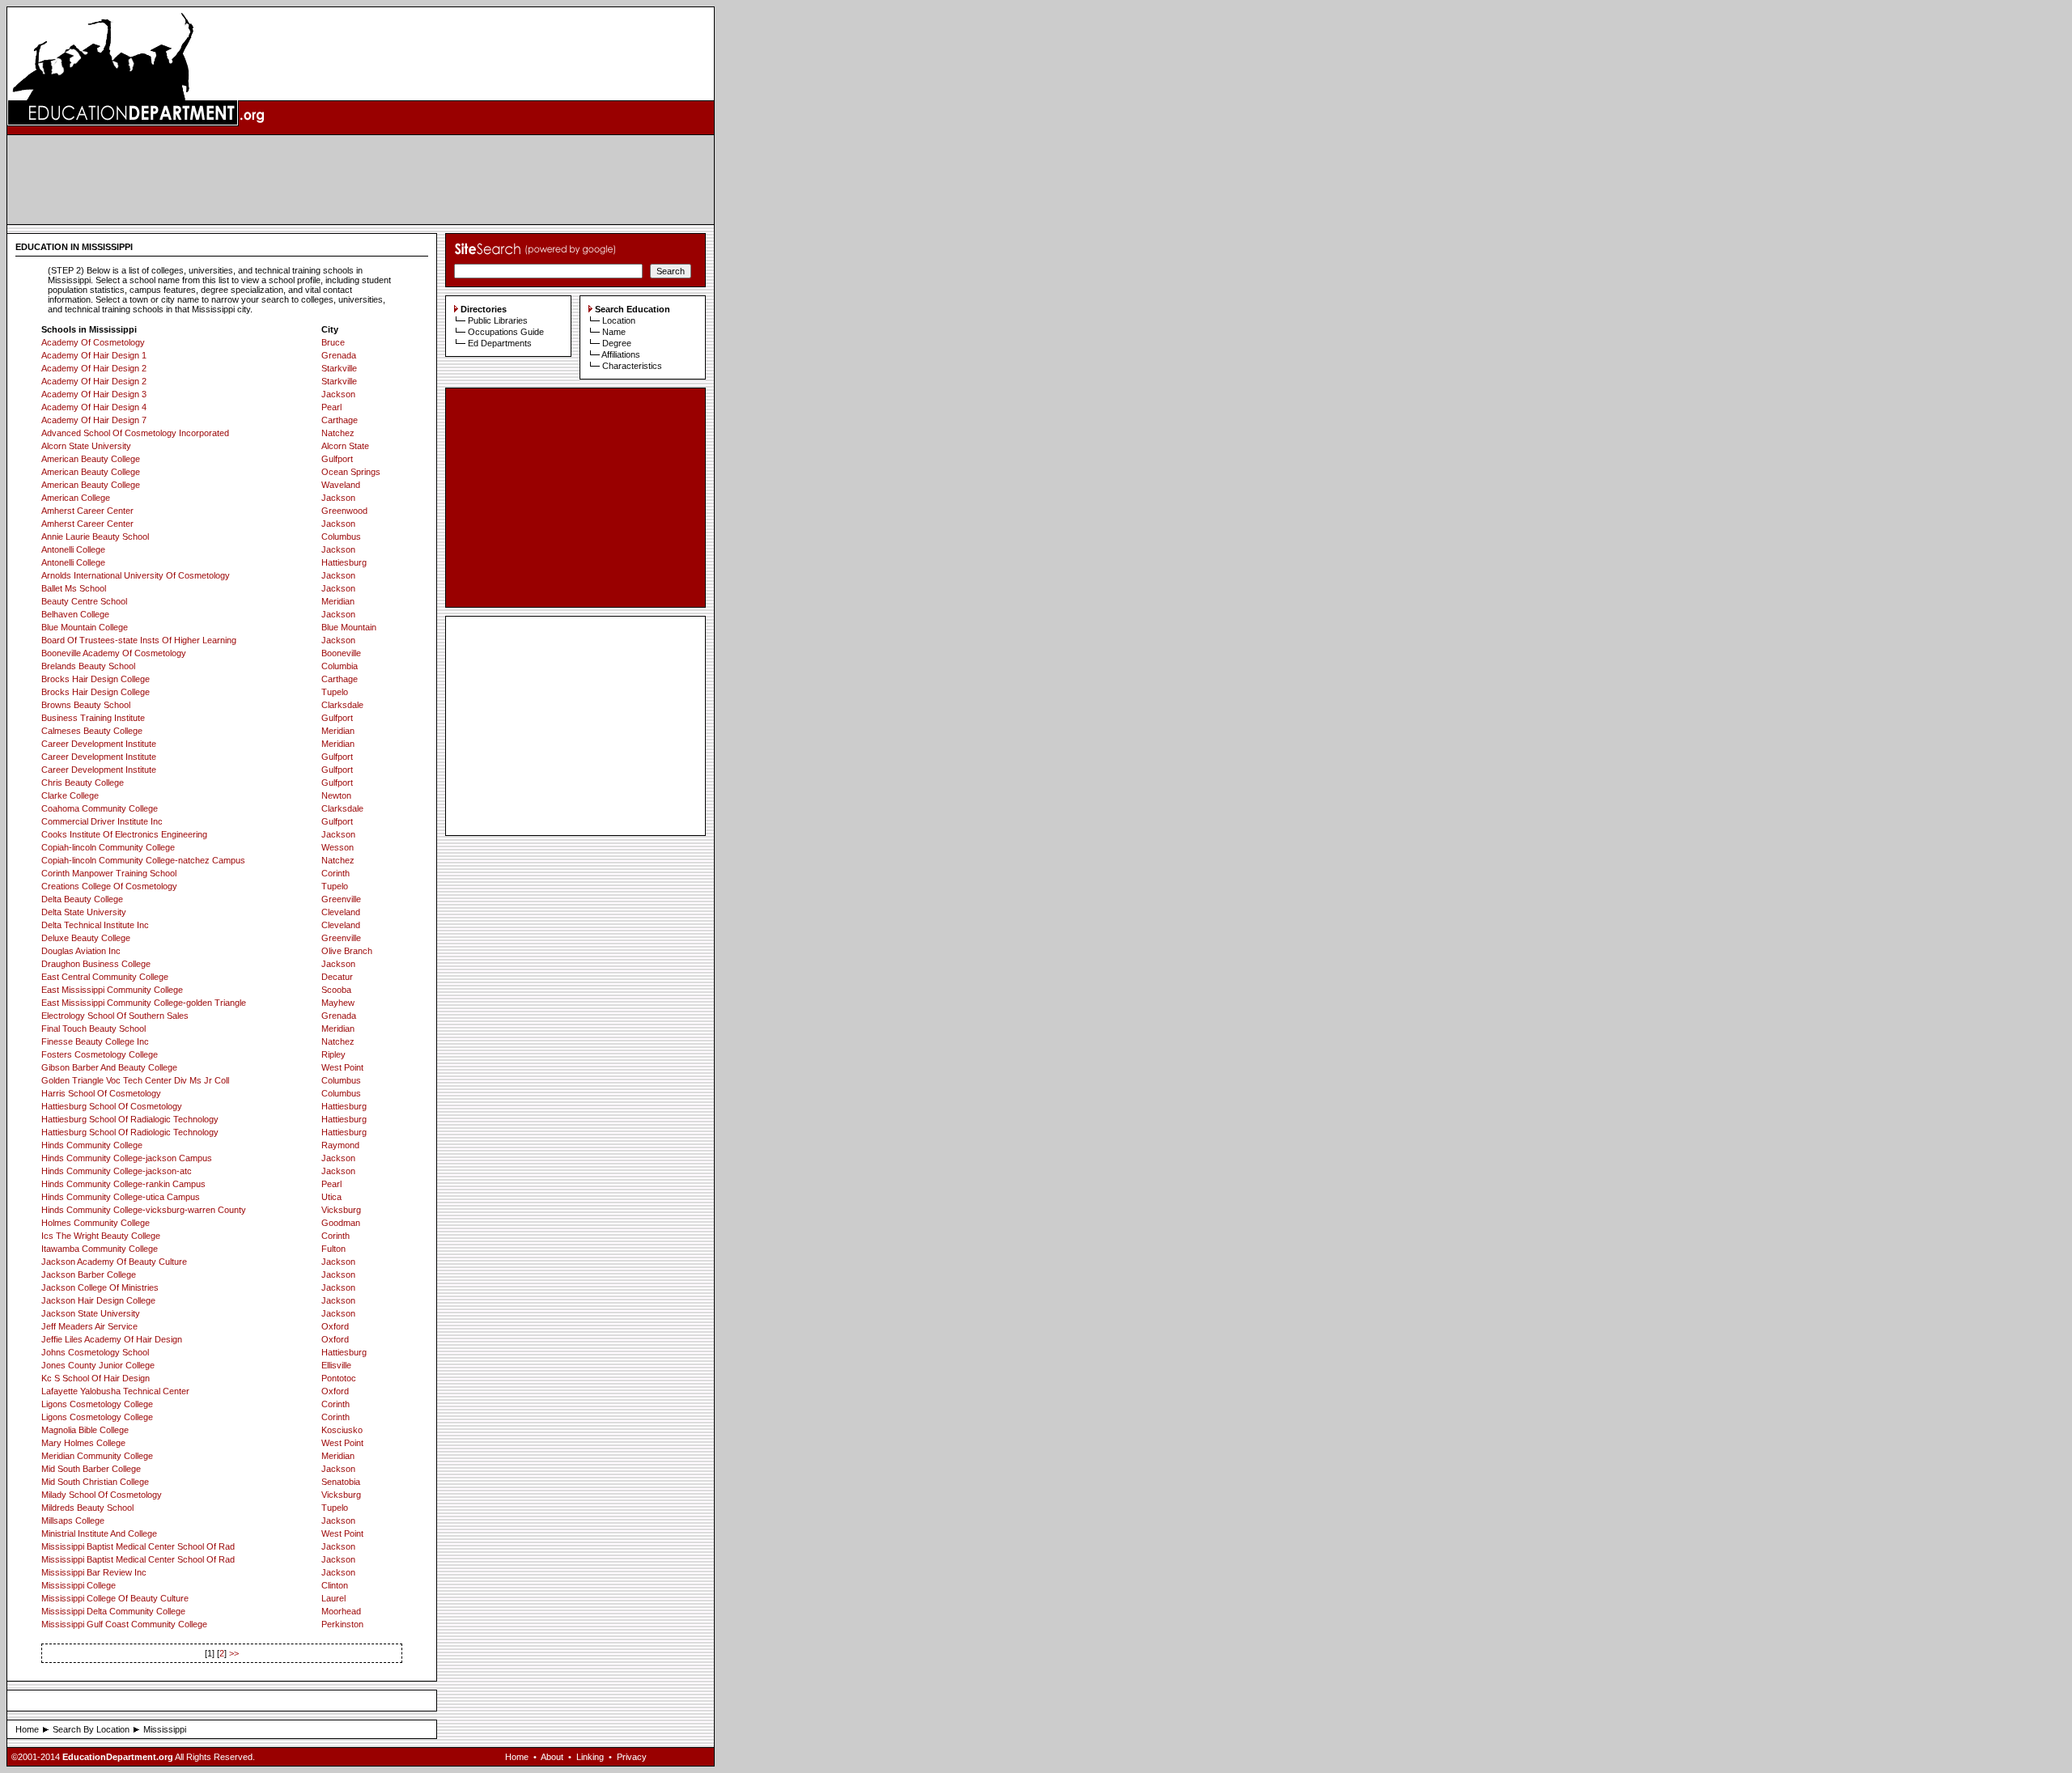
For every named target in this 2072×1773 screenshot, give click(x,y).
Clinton (335, 1585)
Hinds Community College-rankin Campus (123, 1184)
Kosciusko (342, 1430)
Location (619, 320)
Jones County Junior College (98, 1365)
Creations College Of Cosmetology (109, 886)
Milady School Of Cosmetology (102, 1495)
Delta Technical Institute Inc (95, 925)
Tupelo (335, 692)
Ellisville (336, 1365)
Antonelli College (73, 549)
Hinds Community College (92, 1145)
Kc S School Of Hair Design (96, 1378)
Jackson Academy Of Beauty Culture (114, 1262)
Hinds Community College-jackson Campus (127, 1158)
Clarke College (70, 795)
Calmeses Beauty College (92, 731)
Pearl (331, 407)
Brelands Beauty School (88, 666)
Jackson (338, 394)
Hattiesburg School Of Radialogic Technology (130, 1119)
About (552, 1757)
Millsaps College (73, 1521)
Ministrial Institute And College (99, 1533)
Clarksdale (342, 705)
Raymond (340, 1145)
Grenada (339, 355)
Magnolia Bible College (85, 1430)
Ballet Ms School (74, 588)
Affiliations (621, 354)
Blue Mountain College (85, 627)
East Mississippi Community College (112, 990)
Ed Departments (500, 343)
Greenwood (344, 511)
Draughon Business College (96, 964)
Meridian (338, 601)
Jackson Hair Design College (98, 1300)
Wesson (338, 847)
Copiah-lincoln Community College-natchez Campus (143, 860)
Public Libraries (498, 320)
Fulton (333, 1249)
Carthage (340, 420)
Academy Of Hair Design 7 (94, 420)
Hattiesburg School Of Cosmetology (112, 1106)
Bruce (333, 342)
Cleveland (341, 912)
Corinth (335, 873)
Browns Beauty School (86, 705)
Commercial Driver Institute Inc (102, 821)
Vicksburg (341, 1210)
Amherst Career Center (87, 511)
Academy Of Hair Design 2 (94, 368)
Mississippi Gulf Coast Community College (124, 1624)
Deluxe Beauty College (86, 938)
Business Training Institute (93, 718)
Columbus (341, 537)
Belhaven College (75, 614)
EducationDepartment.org (118, 1757)
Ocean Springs (351, 472)
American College (76, 498)
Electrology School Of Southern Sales (115, 1016)
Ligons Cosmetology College (97, 1404)
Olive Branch (347, 951)
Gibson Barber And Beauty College (109, 1067)
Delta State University (84, 912)
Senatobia (341, 1482)
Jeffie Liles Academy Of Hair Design (112, 1339)
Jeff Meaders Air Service (89, 1326)
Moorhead (341, 1611)
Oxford (335, 1326)
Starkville (339, 368)
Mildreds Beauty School (87, 1508)
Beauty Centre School (84, 601)
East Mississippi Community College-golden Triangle (144, 1003)
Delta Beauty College (82, 899)
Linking (590, 1757)
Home (27, 1729)
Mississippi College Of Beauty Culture (115, 1598)
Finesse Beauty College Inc (95, 1041)
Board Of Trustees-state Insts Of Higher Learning (139, 640)
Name (614, 332)
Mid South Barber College (91, 1469)
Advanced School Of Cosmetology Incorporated (135, 433)
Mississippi (165, 1729)
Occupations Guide (506, 332)
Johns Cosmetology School (95, 1352)
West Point (342, 1067)
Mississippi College (79, 1585)
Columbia (340, 666)
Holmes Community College (96, 1223)
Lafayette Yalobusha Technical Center (115, 1391)
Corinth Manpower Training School (109, 873)
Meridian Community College (97, 1456)
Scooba (336, 990)
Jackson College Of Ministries (100, 1287)
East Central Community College (105, 977)
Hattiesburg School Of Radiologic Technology (130, 1132)
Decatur (337, 977)
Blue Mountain (349, 627)
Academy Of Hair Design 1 (94, 355)
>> (234, 1653)
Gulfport (337, 459)
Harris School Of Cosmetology (101, 1093)
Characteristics (632, 366)
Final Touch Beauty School (93, 1029)
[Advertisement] (361, 180)
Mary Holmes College (83, 1443)
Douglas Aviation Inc (81, 951)
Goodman (341, 1223)
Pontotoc (339, 1378)
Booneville (341, 653)
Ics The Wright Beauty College (101, 1236)
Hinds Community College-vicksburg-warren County (144, 1210)
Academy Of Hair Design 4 (94, 407)
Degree (617, 343)
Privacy (632, 1757)
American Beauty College (91, 459)
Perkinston (342, 1624)
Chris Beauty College (83, 783)
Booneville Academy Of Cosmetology (114, 653)
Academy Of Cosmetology (93, 342)
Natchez (338, 433)
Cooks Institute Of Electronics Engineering (124, 834)
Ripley (333, 1054)
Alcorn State (345, 446)
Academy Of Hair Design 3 (94, 394)
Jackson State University (91, 1313)
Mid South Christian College (95, 1482)
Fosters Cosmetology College (100, 1054)
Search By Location (91, 1729)
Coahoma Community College (100, 808)
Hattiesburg (344, 562)
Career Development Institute (99, 744)
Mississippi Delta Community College (113, 1611)
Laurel (333, 1598)
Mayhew (338, 1003)
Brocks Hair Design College (96, 679)
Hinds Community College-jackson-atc (117, 1171)
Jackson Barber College (89, 1275)
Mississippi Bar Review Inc (94, 1572)
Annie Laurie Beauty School (95, 537)
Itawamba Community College (100, 1249)
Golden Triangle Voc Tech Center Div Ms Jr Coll (135, 1080)
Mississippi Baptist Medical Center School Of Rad (138, 1546)
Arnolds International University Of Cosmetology (136, 575)
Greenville (341, 899)
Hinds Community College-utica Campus (121, 1197)
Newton (336, 795)
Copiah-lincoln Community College (108, 847)
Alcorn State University (86, 446)
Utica (331, 1197)
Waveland (341, 485)
